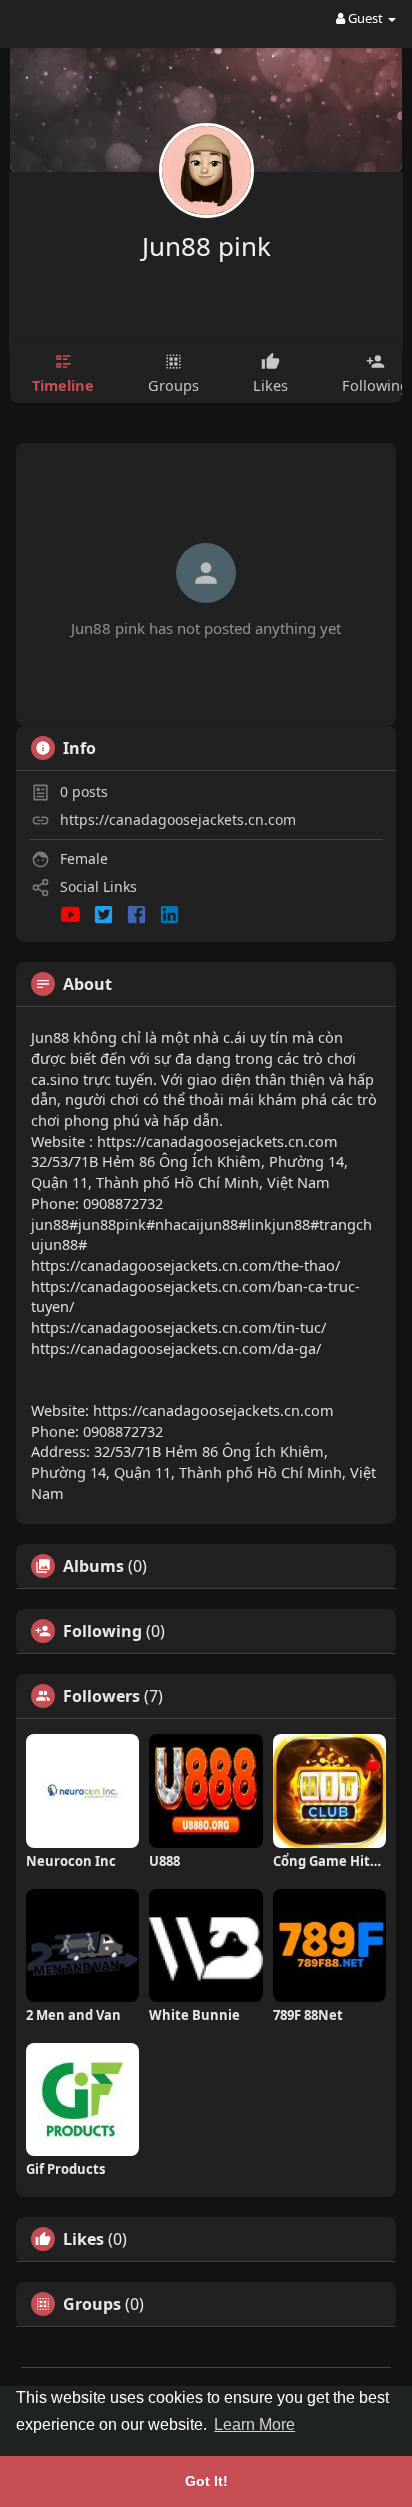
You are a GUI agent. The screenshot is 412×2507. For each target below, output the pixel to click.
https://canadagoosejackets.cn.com (178, 819)
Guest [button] (365, 18)
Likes (83, 2239)
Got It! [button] (206, 2481)
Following (102, 1631)
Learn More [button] (254, 2424)
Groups (92, 2304)
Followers (101, 1696)
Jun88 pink (206, 246)
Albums (93, 1566)
